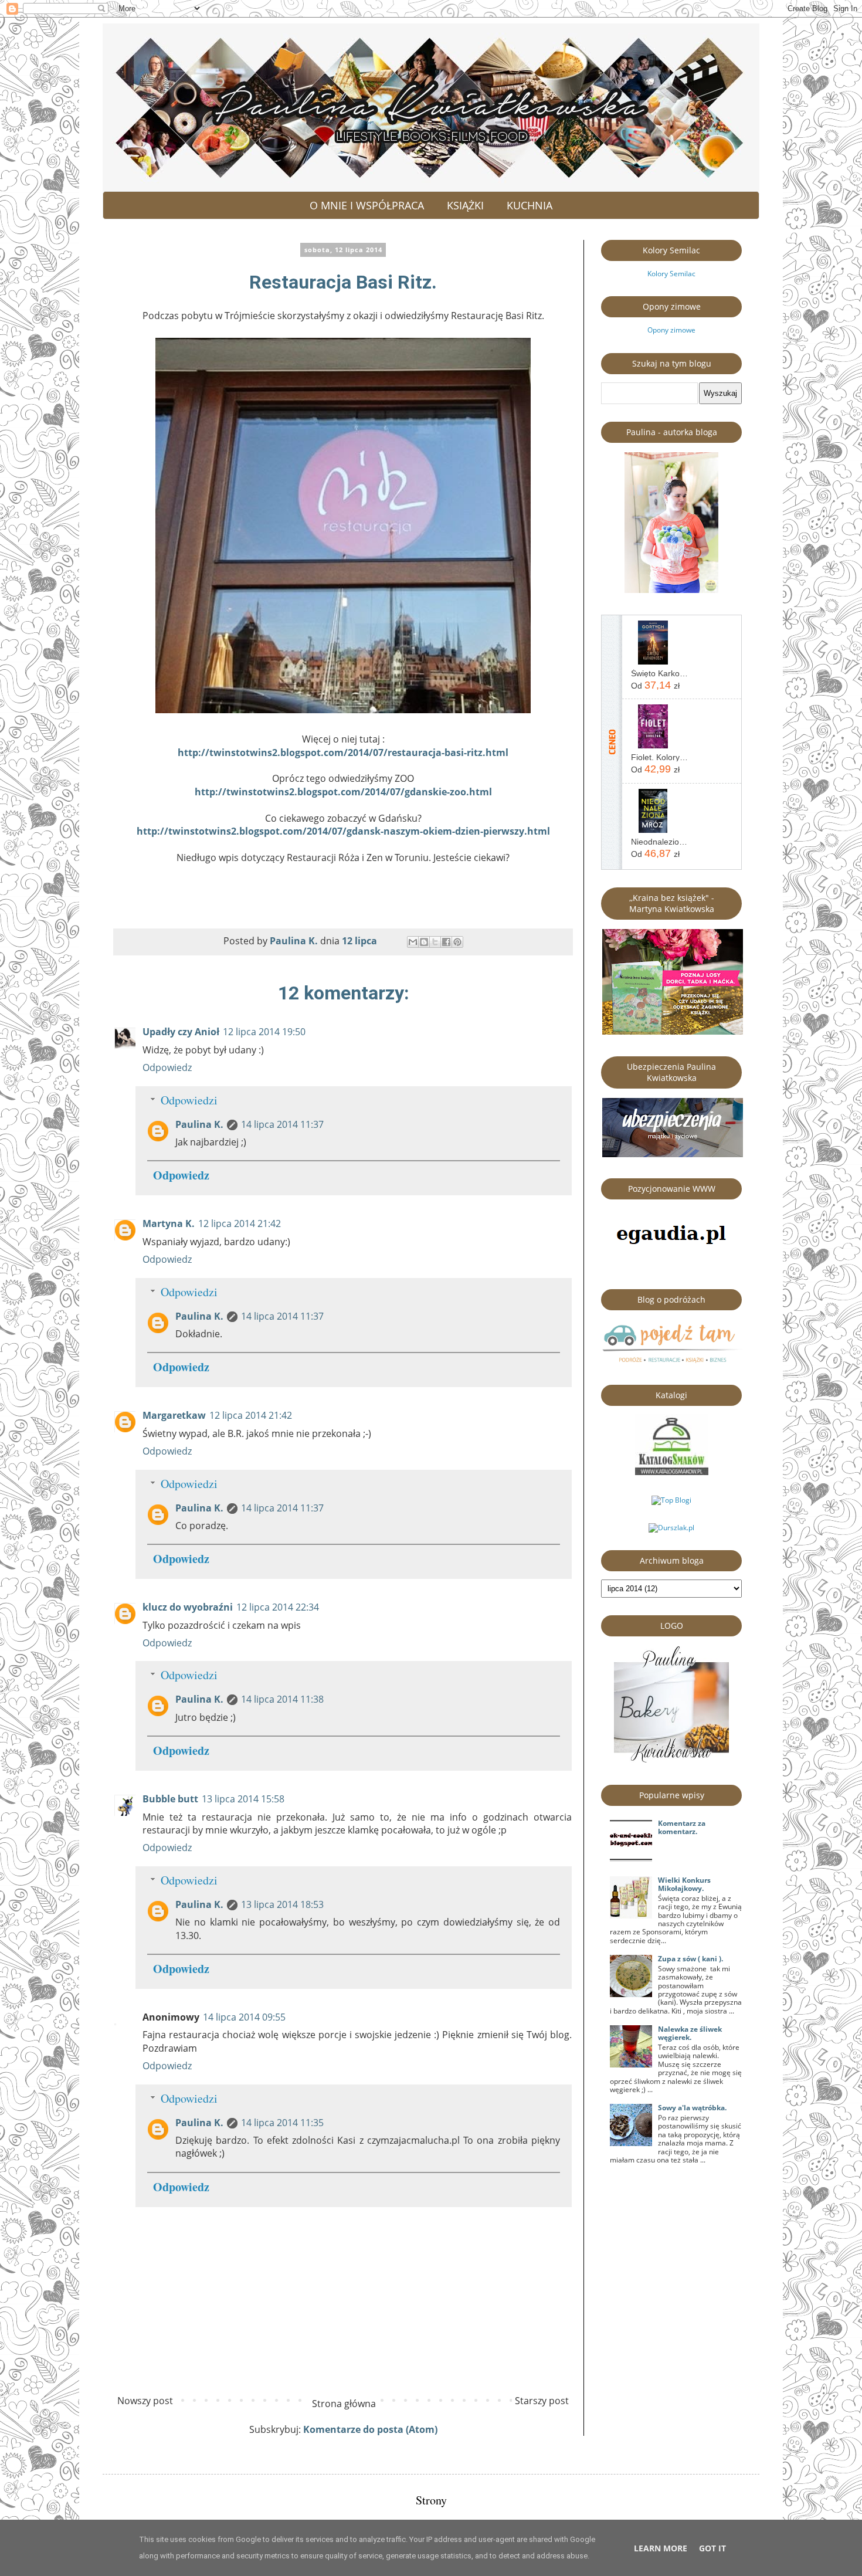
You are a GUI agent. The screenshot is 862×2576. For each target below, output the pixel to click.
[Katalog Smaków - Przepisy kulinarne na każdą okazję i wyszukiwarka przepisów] (672, 1472)
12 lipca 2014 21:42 (240, 1223)
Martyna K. (169, 1223)
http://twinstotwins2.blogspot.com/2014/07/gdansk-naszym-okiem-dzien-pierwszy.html (343, 831)
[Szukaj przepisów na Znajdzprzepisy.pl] (671, 1500)
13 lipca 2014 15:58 (243, 1799)
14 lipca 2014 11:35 (282, 2123)
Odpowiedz (167, 1067)
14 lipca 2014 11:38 (282, 1699)
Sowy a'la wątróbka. (692, 2108)
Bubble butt (170, 1799)
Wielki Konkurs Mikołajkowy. (684, 1884)
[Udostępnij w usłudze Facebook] (446, 942)
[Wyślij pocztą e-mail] (413, 942)
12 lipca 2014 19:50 (264, 1032)
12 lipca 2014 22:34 (278, 1607)
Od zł (655, 685)
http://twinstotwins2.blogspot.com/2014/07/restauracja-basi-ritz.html (343, 753)
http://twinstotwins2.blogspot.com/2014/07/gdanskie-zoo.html (343, 792)
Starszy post (542, 2401)
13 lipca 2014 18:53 (282, 1904)
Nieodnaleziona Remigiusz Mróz (660, 842)
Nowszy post (145, 2401)
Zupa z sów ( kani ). (690, 1959)
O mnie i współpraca (367, 205)
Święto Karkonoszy (660, 673)
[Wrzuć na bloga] (424, 942)
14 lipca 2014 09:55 (244, 2017)
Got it (712, 2548)
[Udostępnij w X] (435, 942)
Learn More (661, 2548)
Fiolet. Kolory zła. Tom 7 (660, 757)
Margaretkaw (174, 1415)
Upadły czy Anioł (181, 1032)
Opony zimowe (671, 330)
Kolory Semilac (671, 274)
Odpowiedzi (189, 1100)
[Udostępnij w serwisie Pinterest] (457, 942)
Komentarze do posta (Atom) (370, 2429)
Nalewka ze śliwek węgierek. (690, 2033)
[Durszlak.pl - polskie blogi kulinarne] (671, 1528)
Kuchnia (530, 205)
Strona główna (344, 2404)
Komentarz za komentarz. (682, 1827)
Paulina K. (199, 1124)
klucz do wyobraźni (188, 1607)
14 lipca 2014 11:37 (282, 1124)
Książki (465, 205)
